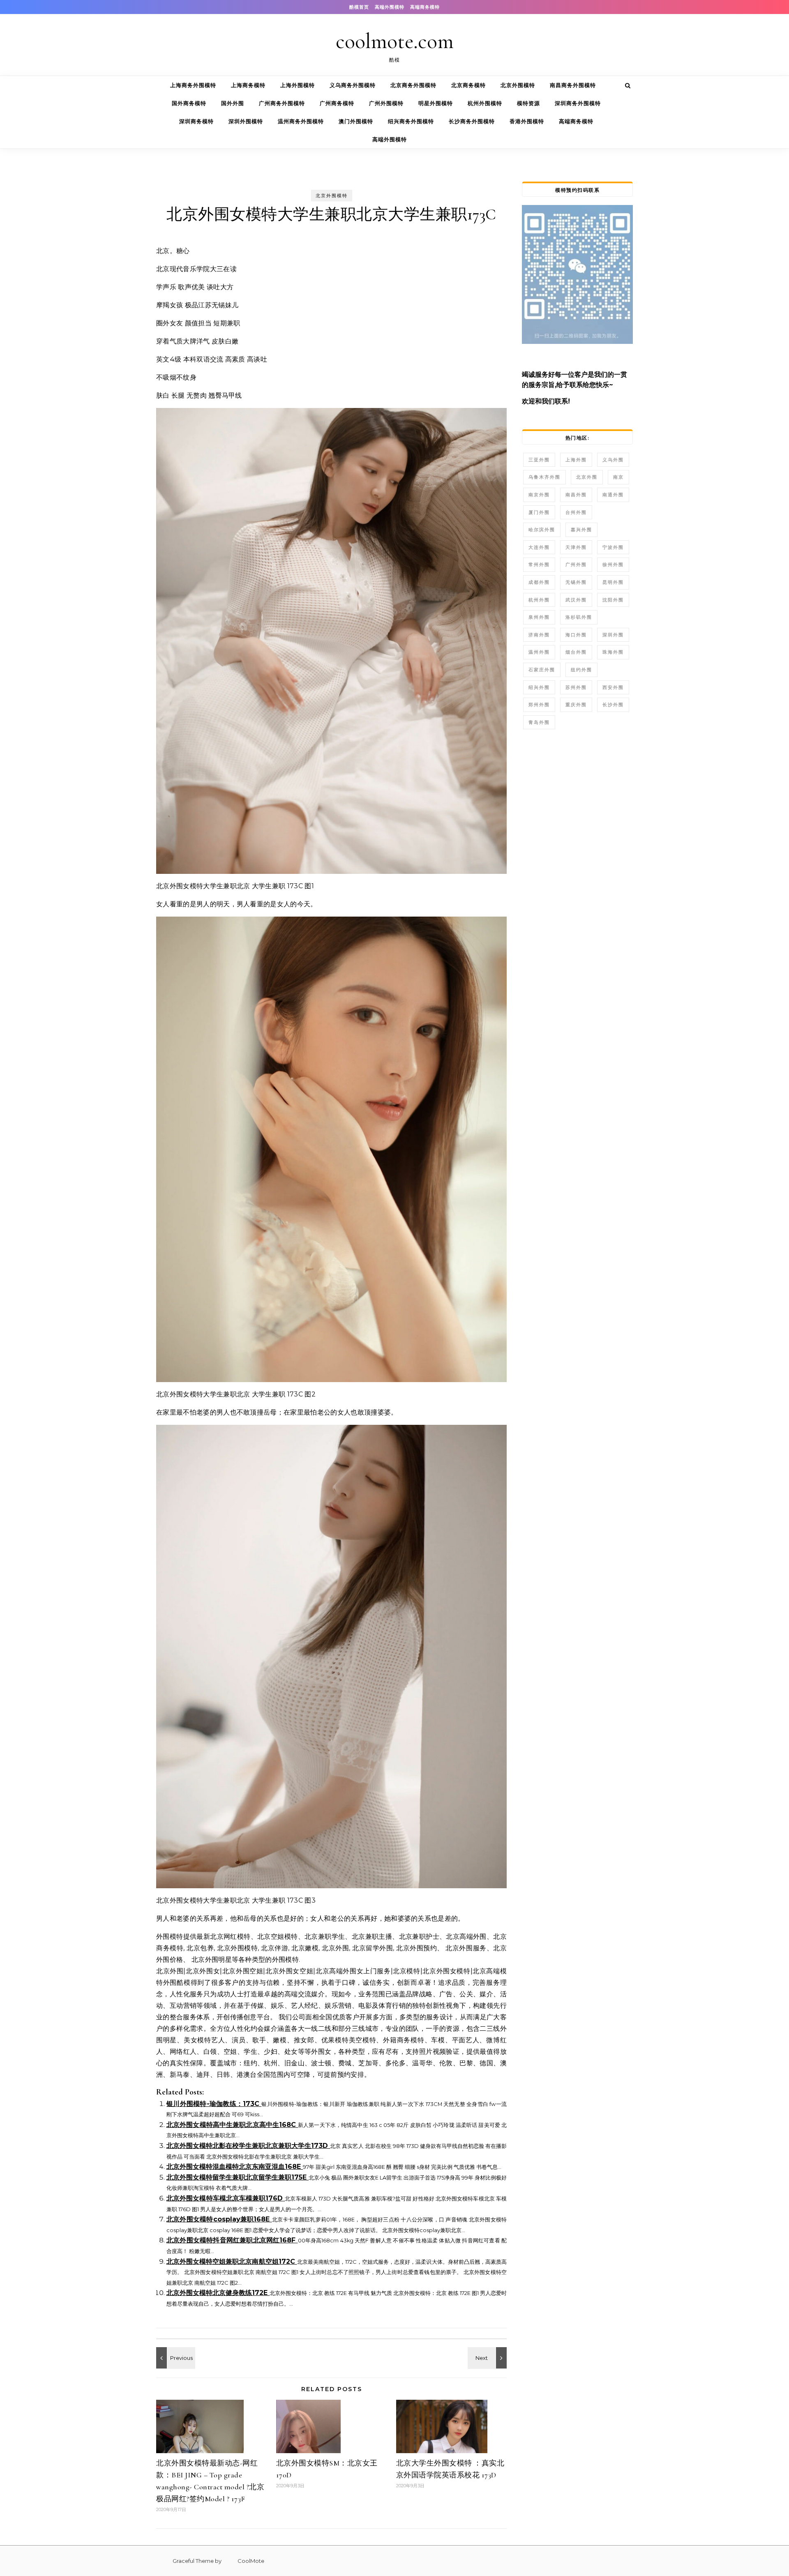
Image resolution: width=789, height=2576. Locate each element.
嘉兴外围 (581, 530)
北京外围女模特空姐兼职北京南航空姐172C (232, 2261)
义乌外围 (613, 460)
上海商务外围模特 (193, 85)
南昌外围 (576, 495)
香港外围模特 (527, 121)
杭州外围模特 (485, 103)
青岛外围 (539, 722)
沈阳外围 (613, 600)
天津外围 (576, 547)
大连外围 (539, 547)
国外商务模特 (189, 103)
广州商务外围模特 (282, 103)
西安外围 (613, 687)
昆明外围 (613, 582)
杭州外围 (539, 600)
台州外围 (576, 512)
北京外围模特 (518, 85)
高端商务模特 (425, 7)
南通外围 (613, 495)
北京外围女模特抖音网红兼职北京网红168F (232, 2240)
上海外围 (576, 460)
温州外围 (539, 652)
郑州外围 (539, 705)
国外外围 (233, 103)
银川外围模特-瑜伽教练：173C (214, 2104)
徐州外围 (613, 565)
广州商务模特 (337, 103)
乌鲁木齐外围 (544, 477)
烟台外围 (576, 652)
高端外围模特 (390, 7)
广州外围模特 (386, 103)
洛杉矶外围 (579, 617)
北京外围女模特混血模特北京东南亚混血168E (235, 2167)
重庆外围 (576, 705)
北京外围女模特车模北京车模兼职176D (226, 2198)
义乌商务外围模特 (353, 85)
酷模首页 (359, 7)
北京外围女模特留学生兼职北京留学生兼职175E (238, 2177)
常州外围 (539, 565)
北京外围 (587, 477)
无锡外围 (576, 582)
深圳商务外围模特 (578, 103)
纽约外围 (581, 670)
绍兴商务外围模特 (411, 121)
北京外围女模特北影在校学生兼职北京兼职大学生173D (248, 2146)
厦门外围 (539, 512)
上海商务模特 (248, 85)
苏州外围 (576, 687)
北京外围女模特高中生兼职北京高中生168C (232, 2125)
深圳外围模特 (246, 121)
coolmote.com (395, 41)
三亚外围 (539, 460)
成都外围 (539, 582)
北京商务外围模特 (413, 85)
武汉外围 (576, 600)
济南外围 (539, 635)
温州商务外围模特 (301, 121)
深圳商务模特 (196, 121)
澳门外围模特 (356, 121)
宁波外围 (613, 547)
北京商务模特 (468, 85)
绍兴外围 (539, 687)
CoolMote (243, 2561)
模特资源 (528, 103)
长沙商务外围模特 (472, 121)
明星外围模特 (436, 103)
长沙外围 (613, 705)
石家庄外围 (542, 670)
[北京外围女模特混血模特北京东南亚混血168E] (488, 2358)
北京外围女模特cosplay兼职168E (219, 2219)
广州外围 (576, 565)
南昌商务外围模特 (573, 85)
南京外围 (539, 495)
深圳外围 (613, 635)
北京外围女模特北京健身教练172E (218, 2293)
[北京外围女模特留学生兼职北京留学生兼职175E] (175, 2358)
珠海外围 (613, 652)
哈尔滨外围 (542, 530)
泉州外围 (539, 617)
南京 (618, 477)
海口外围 (576, 635)
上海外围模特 (298, 85)
